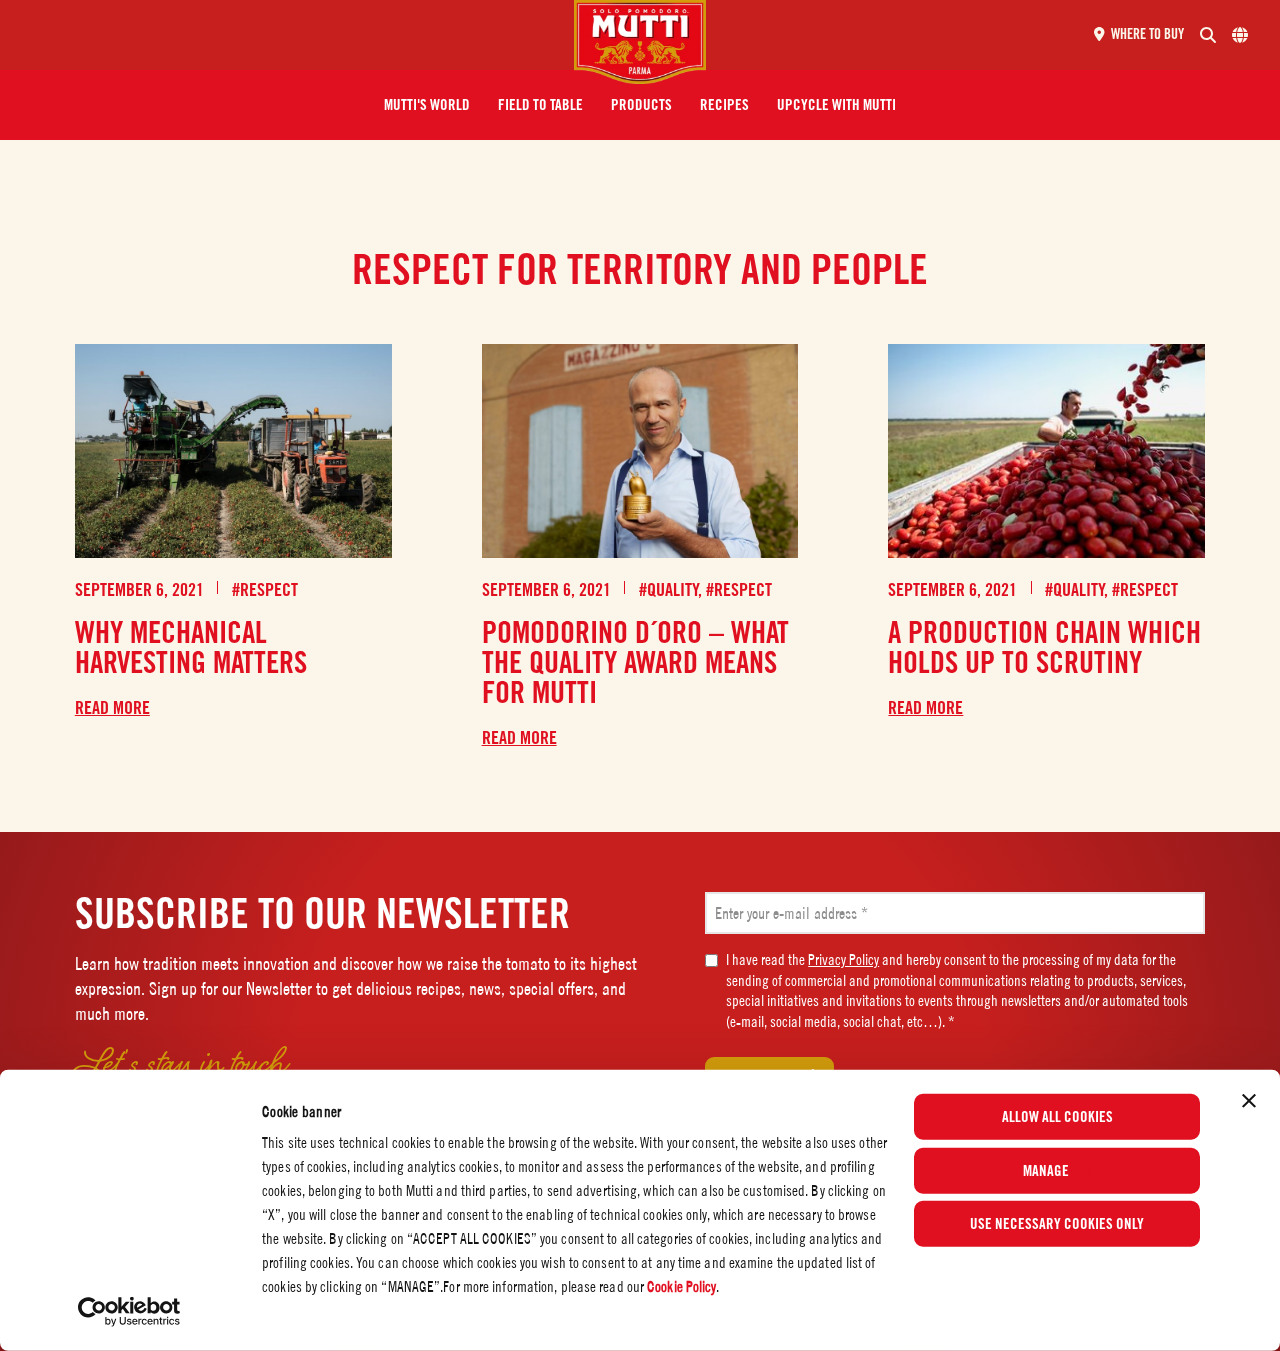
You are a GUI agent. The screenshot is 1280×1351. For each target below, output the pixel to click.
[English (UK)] (1240, 35)
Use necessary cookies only (1057, 1224)
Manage (1046, 1170)
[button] (427, 105)
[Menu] (295, 35)
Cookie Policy (681, 1286)
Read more (112, 708)
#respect (265, 589)
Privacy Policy (843, 959)
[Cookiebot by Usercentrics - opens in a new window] (129, 1312)
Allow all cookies (1057, 1117)
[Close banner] (1249, 1101)
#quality (668, 589)
